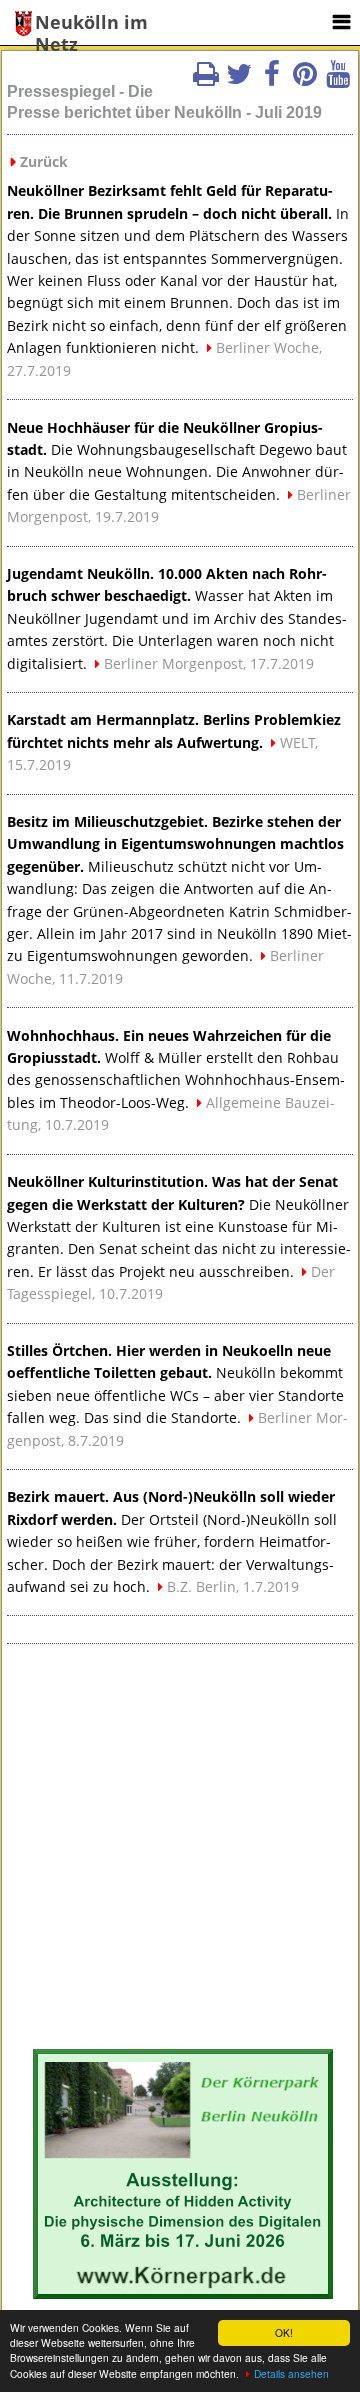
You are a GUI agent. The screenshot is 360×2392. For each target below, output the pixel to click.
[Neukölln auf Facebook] (272, 80)
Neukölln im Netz (91, 23)
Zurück (44, 161)
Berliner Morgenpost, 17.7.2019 (209, 663)
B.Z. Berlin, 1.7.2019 (233, 1586)
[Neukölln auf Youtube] (338, 80)
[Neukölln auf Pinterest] (305, 80)
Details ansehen (291, 2373)
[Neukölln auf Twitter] (239, 80)
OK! (284, 2332)
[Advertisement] (180, 1849)
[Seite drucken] (206, 80)
